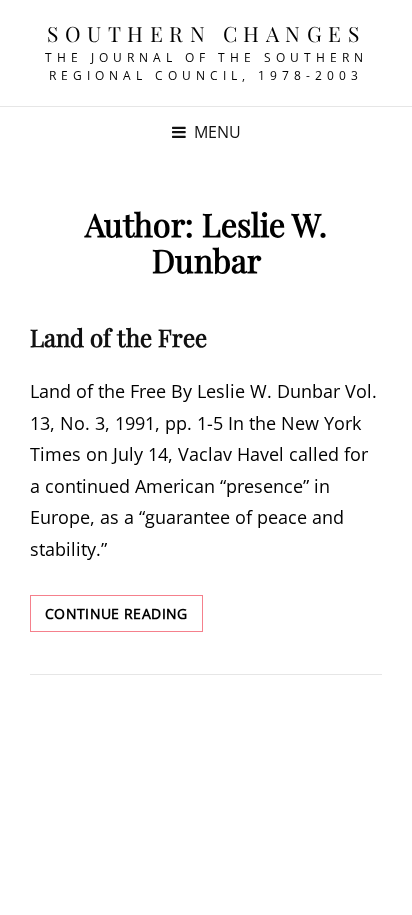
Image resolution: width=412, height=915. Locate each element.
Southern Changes (206, 33)
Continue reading (124, 617)
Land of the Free (118, 337)
